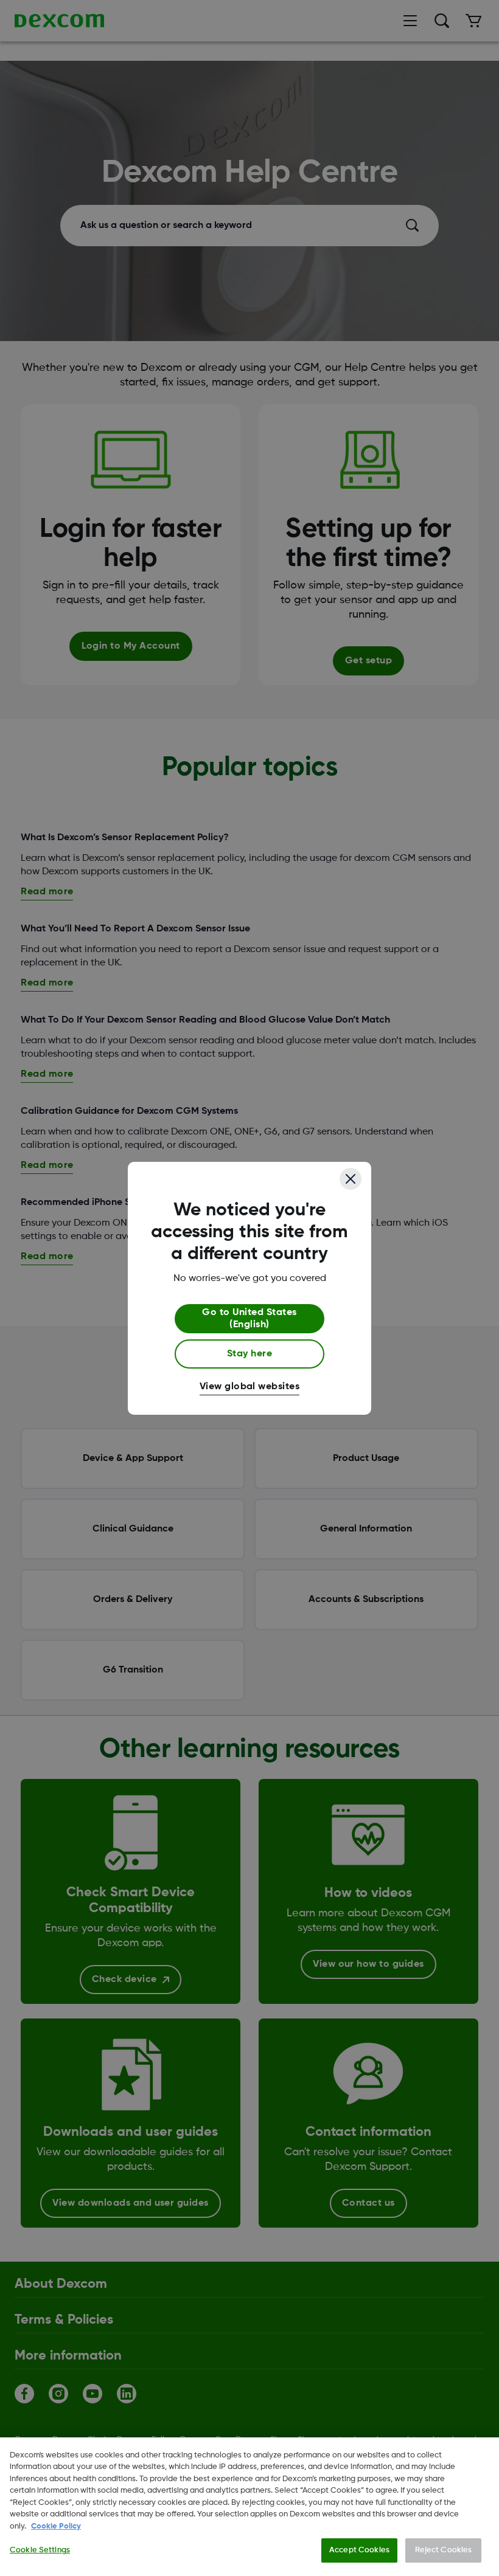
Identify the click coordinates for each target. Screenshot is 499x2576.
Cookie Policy (56, 2526)
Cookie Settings (40, 2550)
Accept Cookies (359, 2550)
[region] (249, 2507)
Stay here (249, 1354)
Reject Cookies (444, 2550)
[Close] (351, 1179)
